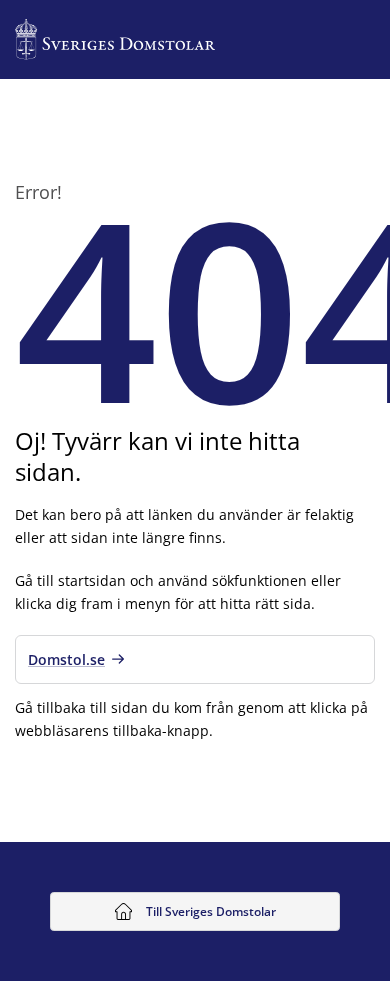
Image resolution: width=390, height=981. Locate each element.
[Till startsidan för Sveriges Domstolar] (115, 39)
